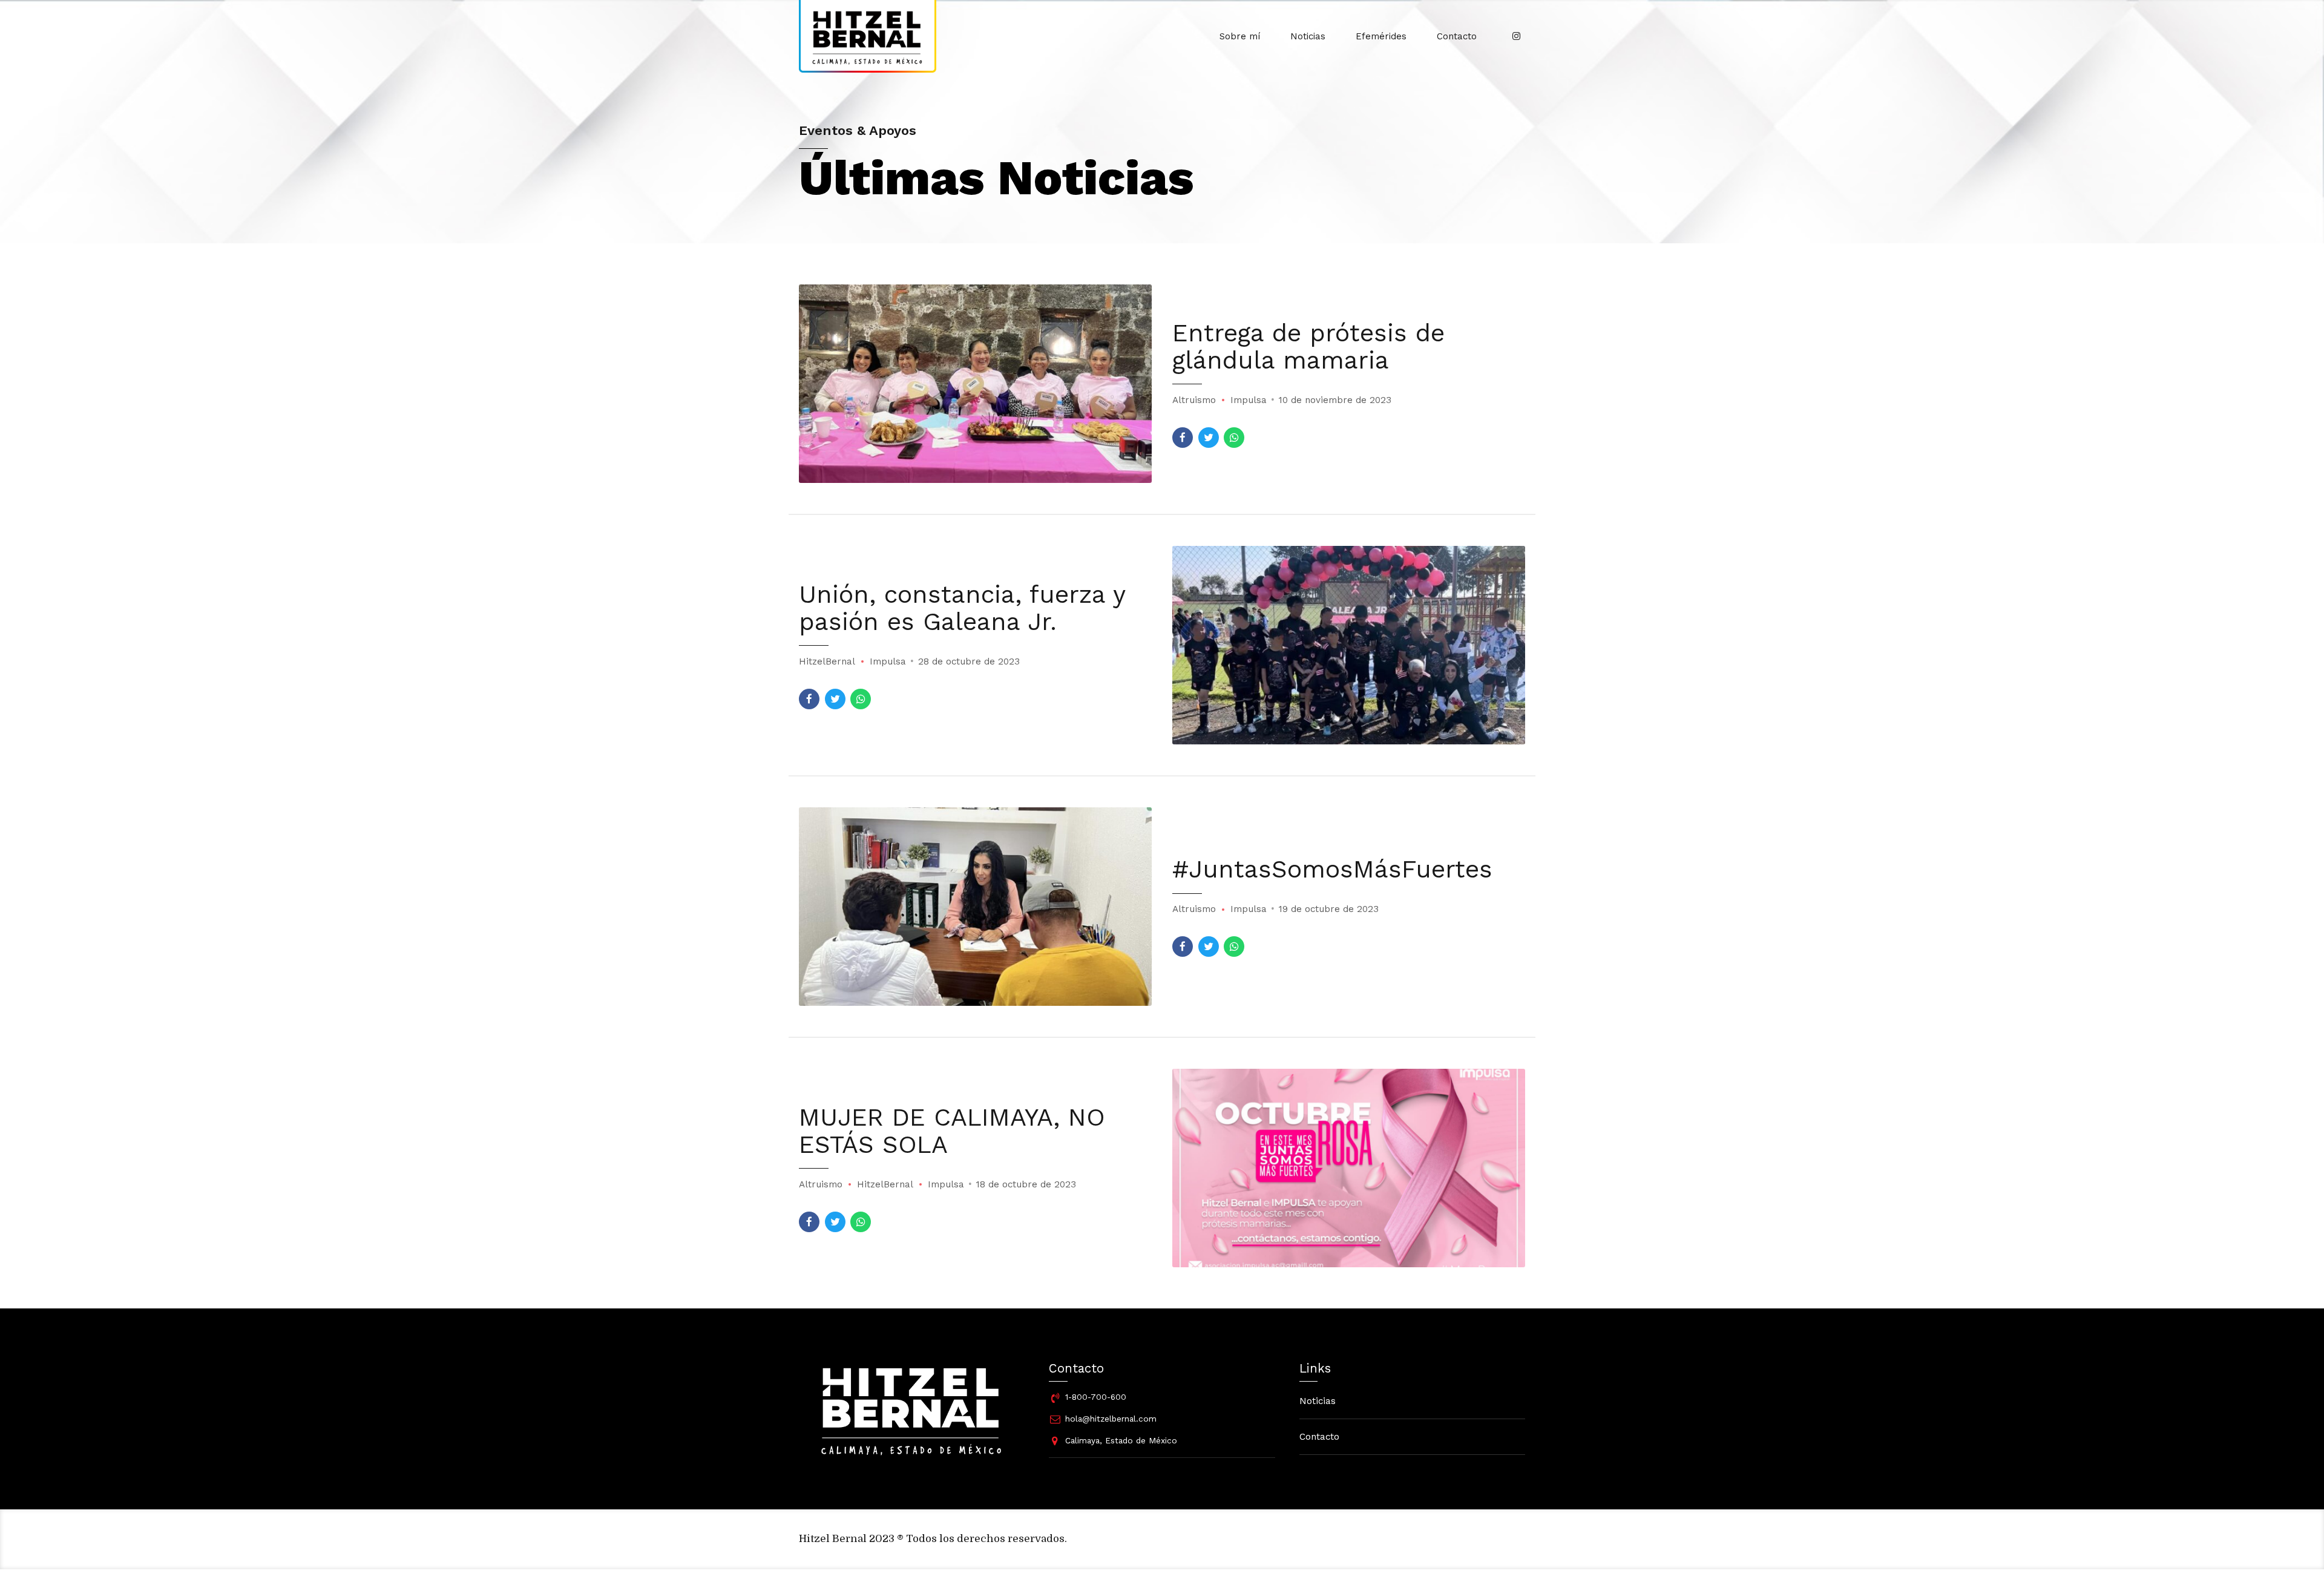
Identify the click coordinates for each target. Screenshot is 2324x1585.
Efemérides (1381, 36)
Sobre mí (1240, 36)
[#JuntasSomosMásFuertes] (975, 907)
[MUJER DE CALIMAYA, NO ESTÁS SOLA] (1349, 1168)
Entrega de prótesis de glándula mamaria (1308, 346)
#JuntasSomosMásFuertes (1332, 869)
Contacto (1457, 36)
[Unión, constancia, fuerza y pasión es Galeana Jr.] (1349, 645)
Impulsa (1249, 400)
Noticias (1308, 36)
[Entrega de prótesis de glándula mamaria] (975, 384)
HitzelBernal (827, 661)
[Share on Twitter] (1209, 438)
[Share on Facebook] (1183, 438)
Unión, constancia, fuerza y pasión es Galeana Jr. (962, 608)
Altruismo (1194, 400)
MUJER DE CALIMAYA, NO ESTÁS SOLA (952, 1131)
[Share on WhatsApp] (1234, 438)
